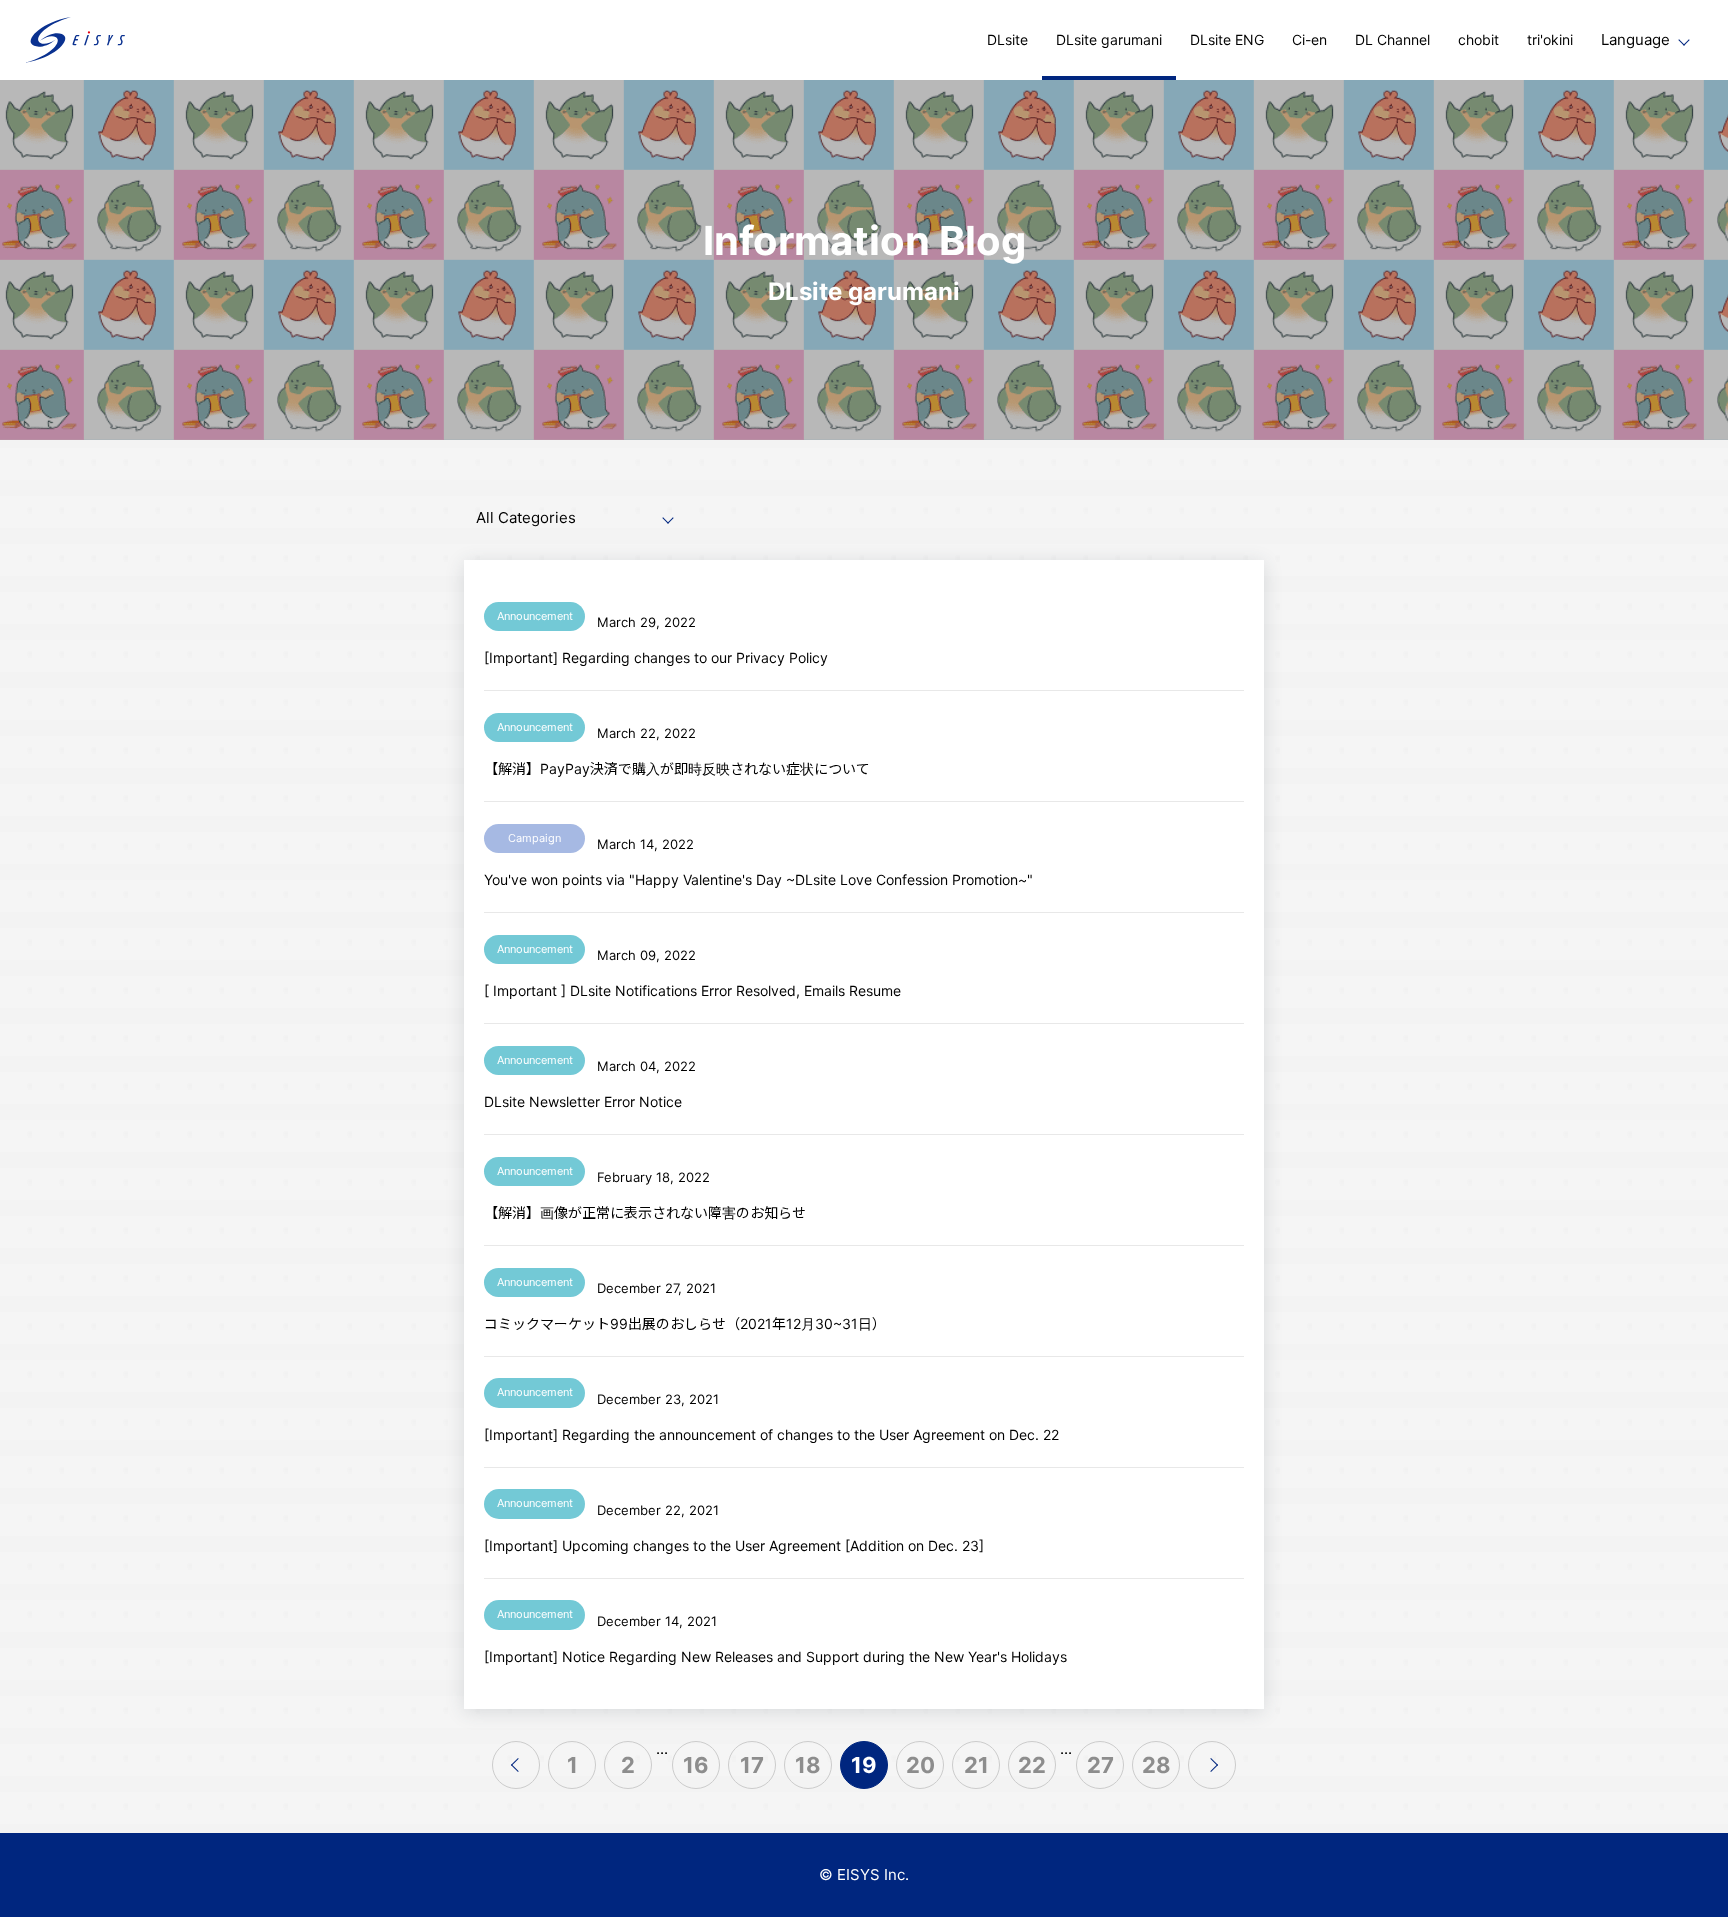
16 (696, 1765)
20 (920, 1765)
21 (976, 1765)
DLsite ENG (1227, 39)
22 (1032, 1765)
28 (1156, 1765)
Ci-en (1309, 39)
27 (1100, 1765)
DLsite (1007, 39)
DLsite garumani (1109, 39)
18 (808, 1765)
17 (752, 1765)
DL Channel (1392, 39)
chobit (1478, 39)
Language (1635, 39)
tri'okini (1550, 39)
